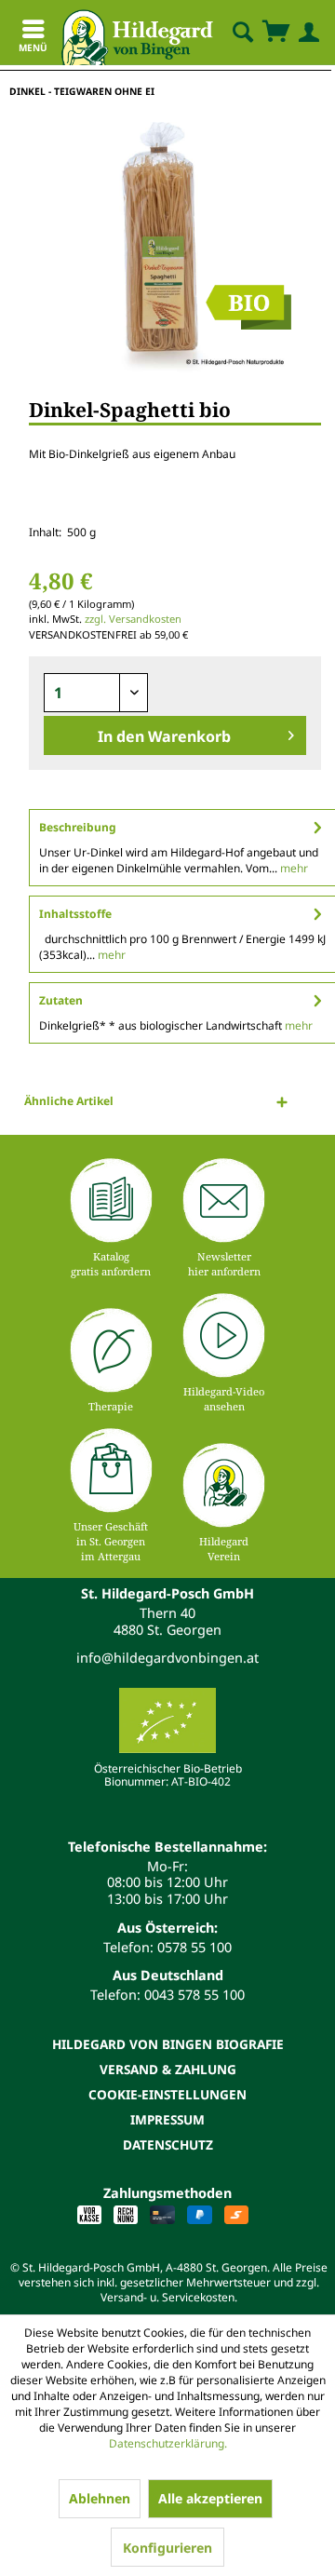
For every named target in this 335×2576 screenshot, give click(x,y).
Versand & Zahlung (168, 2069)
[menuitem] (227, 33)
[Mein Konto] (305, 33)
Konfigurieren (167, 2548)
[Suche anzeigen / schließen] (242, 33)
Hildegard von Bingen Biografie (168, 2044)
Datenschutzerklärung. (168, 2443)
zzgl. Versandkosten (133, 619)
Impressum (167, 2119)
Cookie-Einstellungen (167, 2094)
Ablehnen (100, 2498)
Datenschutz (168, 2144)
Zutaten (61, 1000)
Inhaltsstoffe (75, 914)
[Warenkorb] (275, 33)
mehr (293, 868)
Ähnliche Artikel (69, 1101)
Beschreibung (78, 827)
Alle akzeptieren (210, 2498)
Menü (33, 47)
